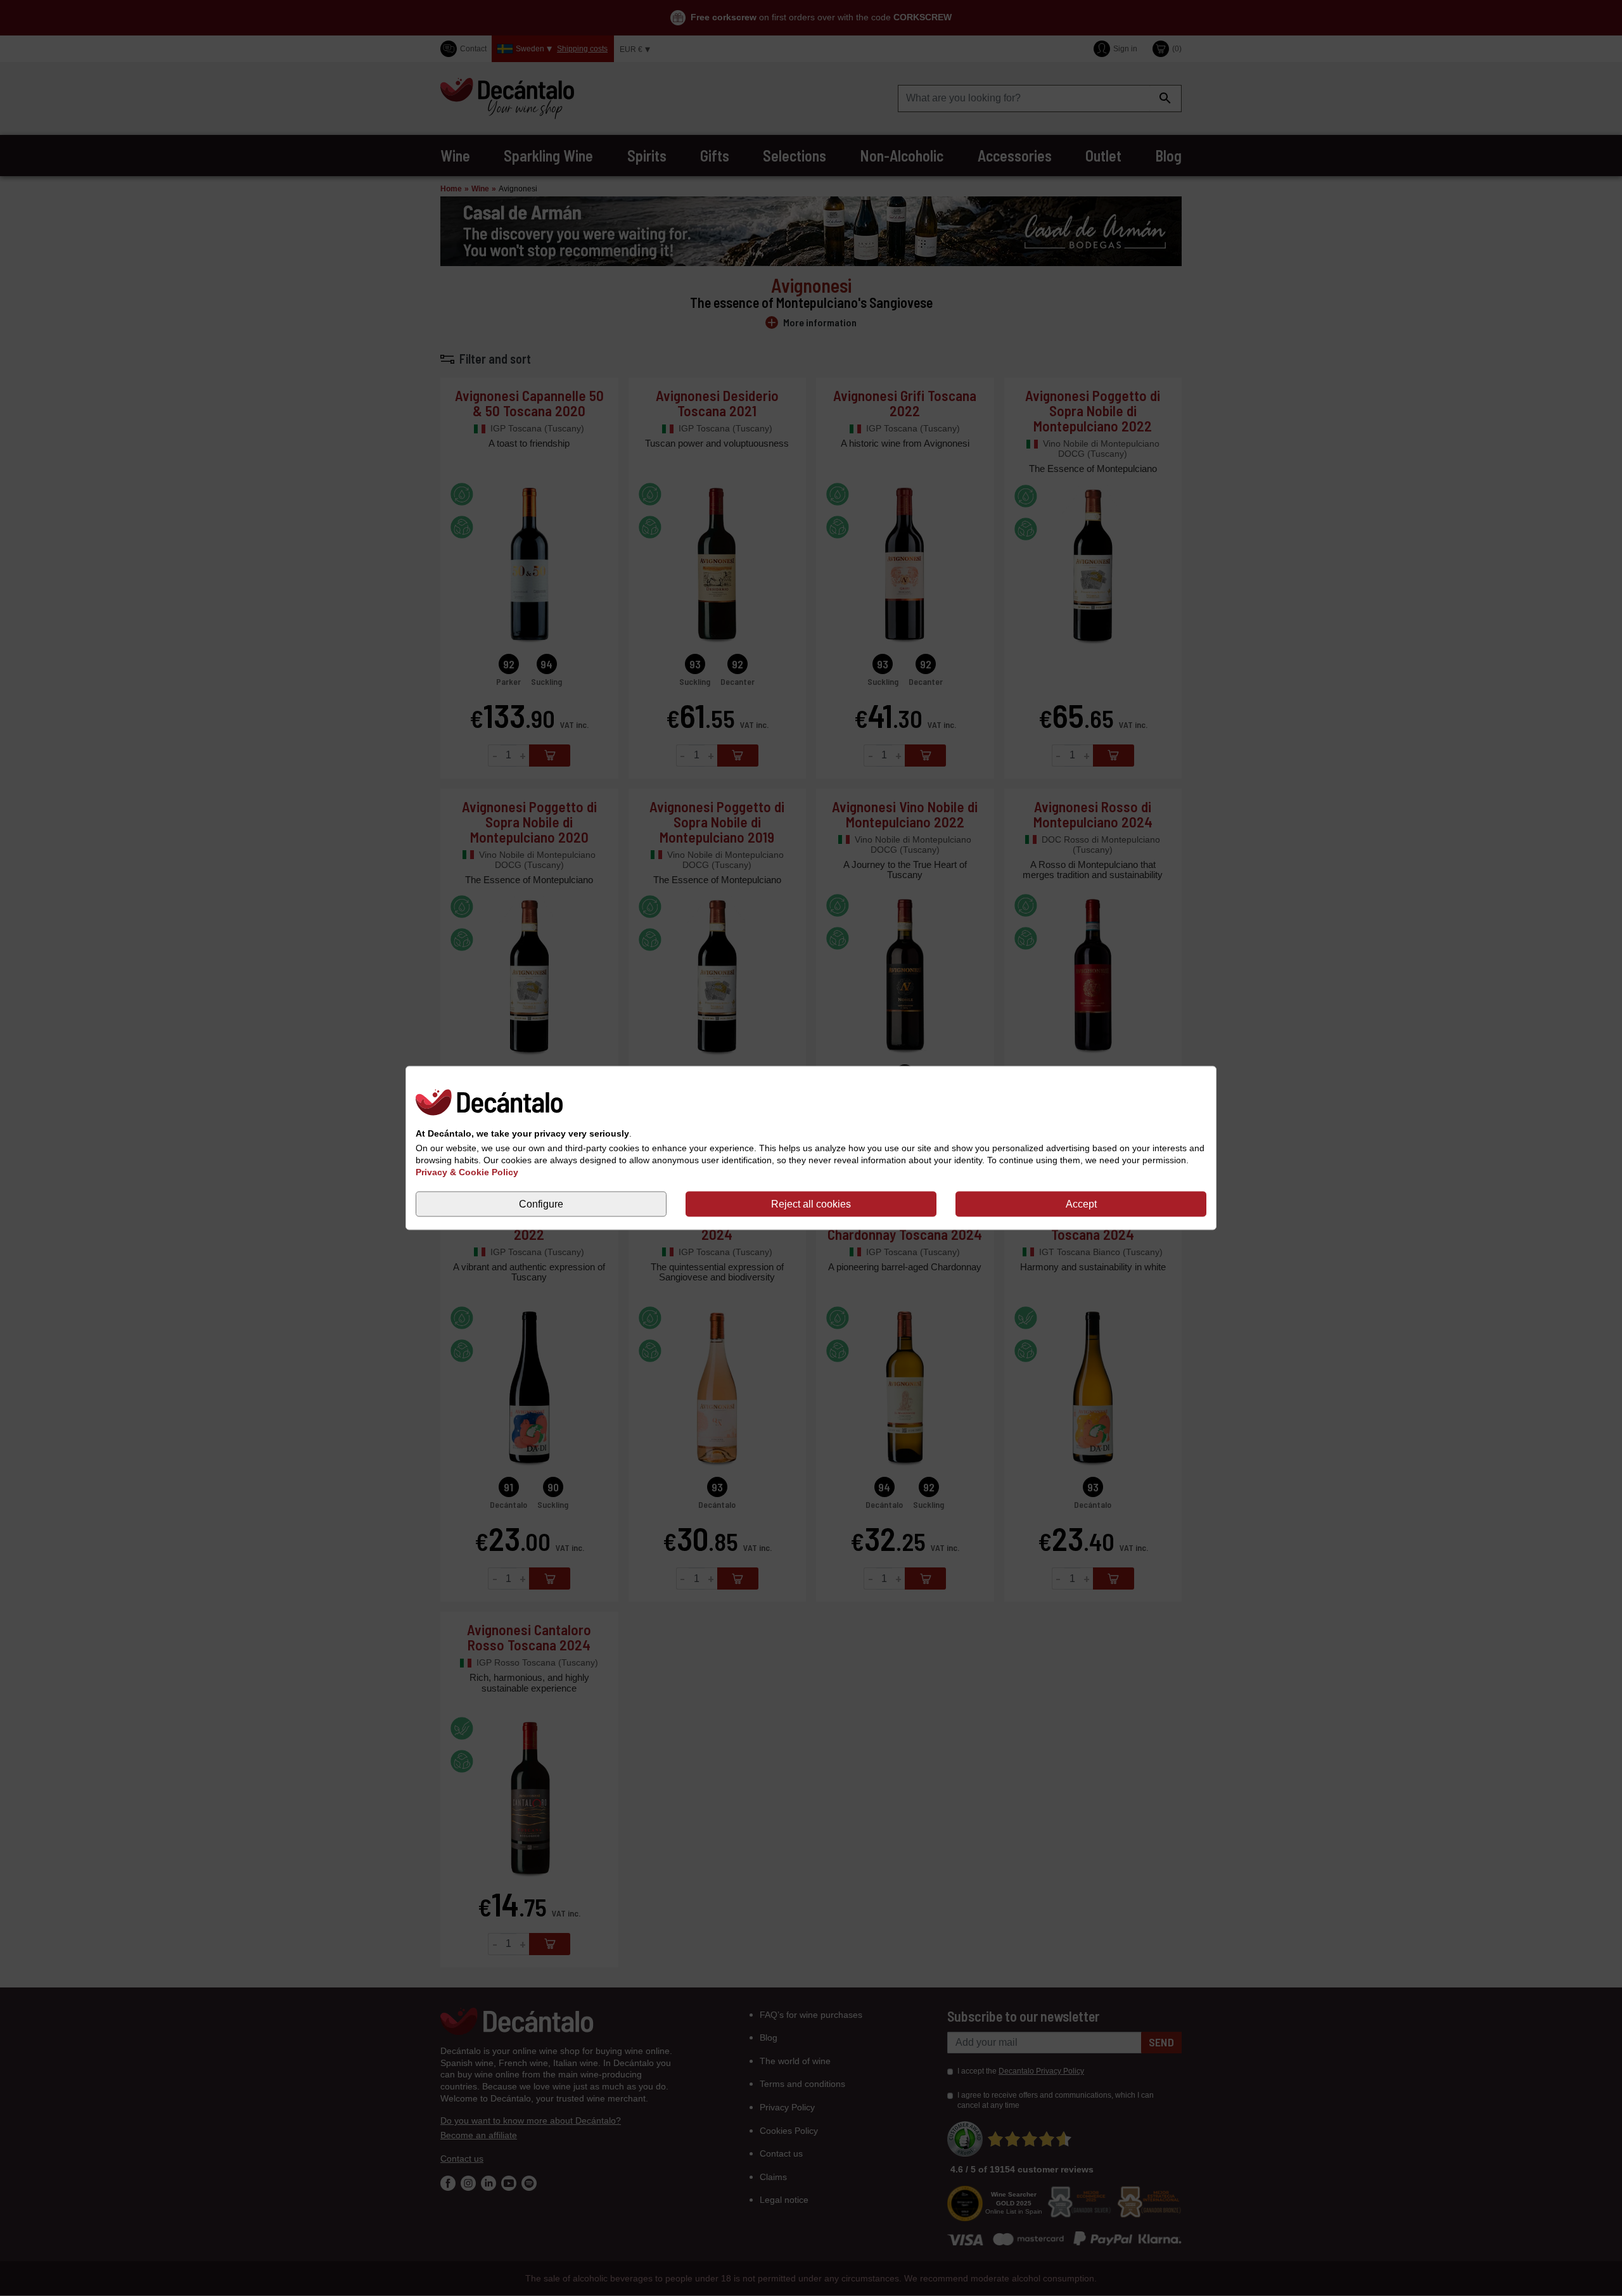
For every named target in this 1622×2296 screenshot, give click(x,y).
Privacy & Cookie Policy (467, 1172)
